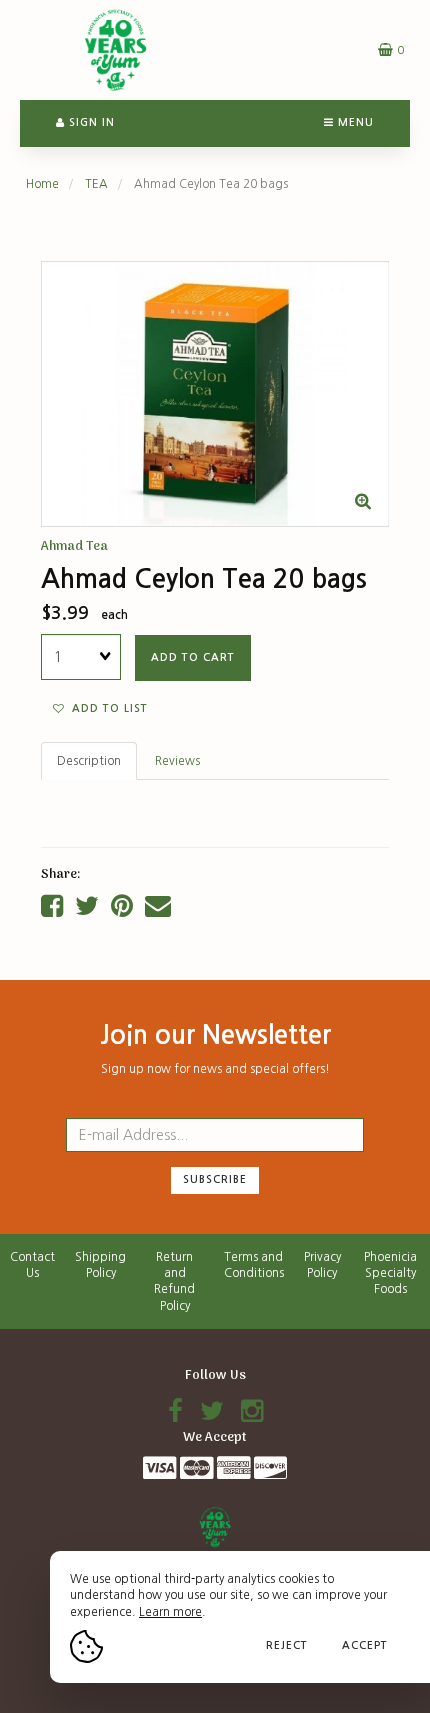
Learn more (170, 1612)
